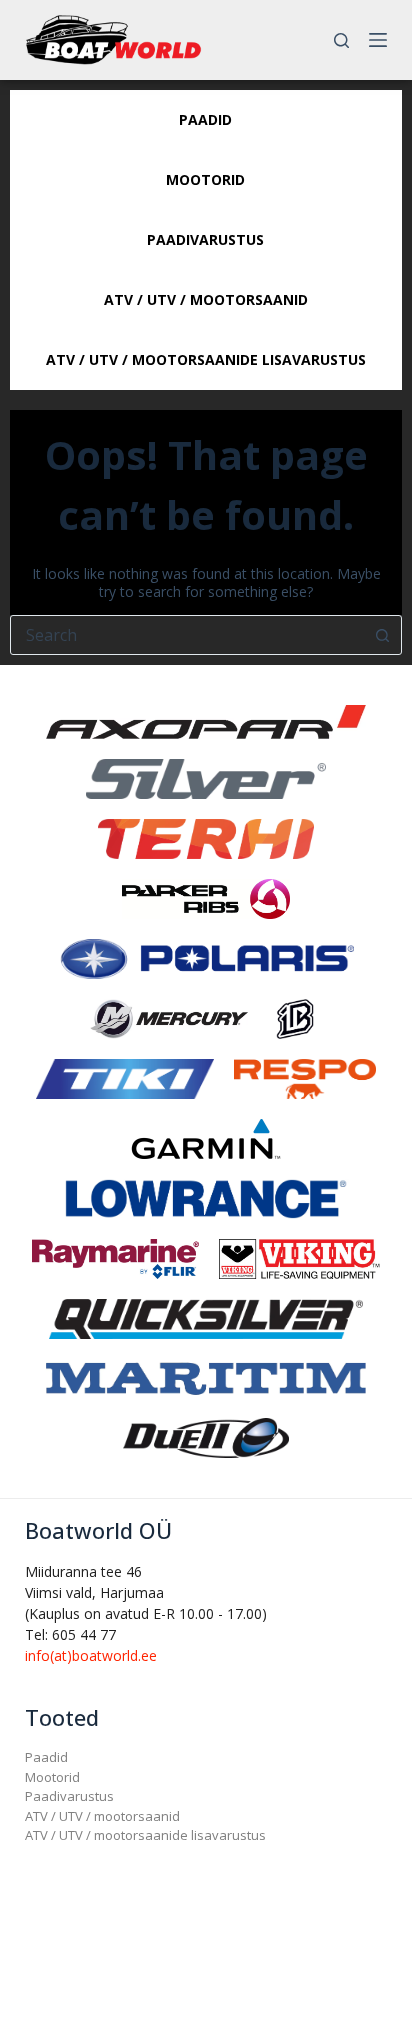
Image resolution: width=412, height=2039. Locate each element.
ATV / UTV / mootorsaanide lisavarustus (145, 1835)
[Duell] (206, 1436)
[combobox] (187, 635)
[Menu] (378, 40)
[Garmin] (206, 1137)
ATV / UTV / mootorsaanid (102, 1816)
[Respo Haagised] (305, 1077)
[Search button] (382, 635)
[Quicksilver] (206, 1317)
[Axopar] (206, 720)
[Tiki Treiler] (125, 1077)
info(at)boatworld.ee (91, 1655)
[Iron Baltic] (294, 1017)
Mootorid (52, 1777)
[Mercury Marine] (169, 1017)
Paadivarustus (69, 1796)
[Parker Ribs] (206, 897)
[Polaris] (206, 957)
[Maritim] (206, 1376)
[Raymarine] (115, 1257)
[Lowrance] (206, 1197)
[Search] (341, 40)
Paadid (46, 1757)
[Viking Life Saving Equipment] (299, 1257)
